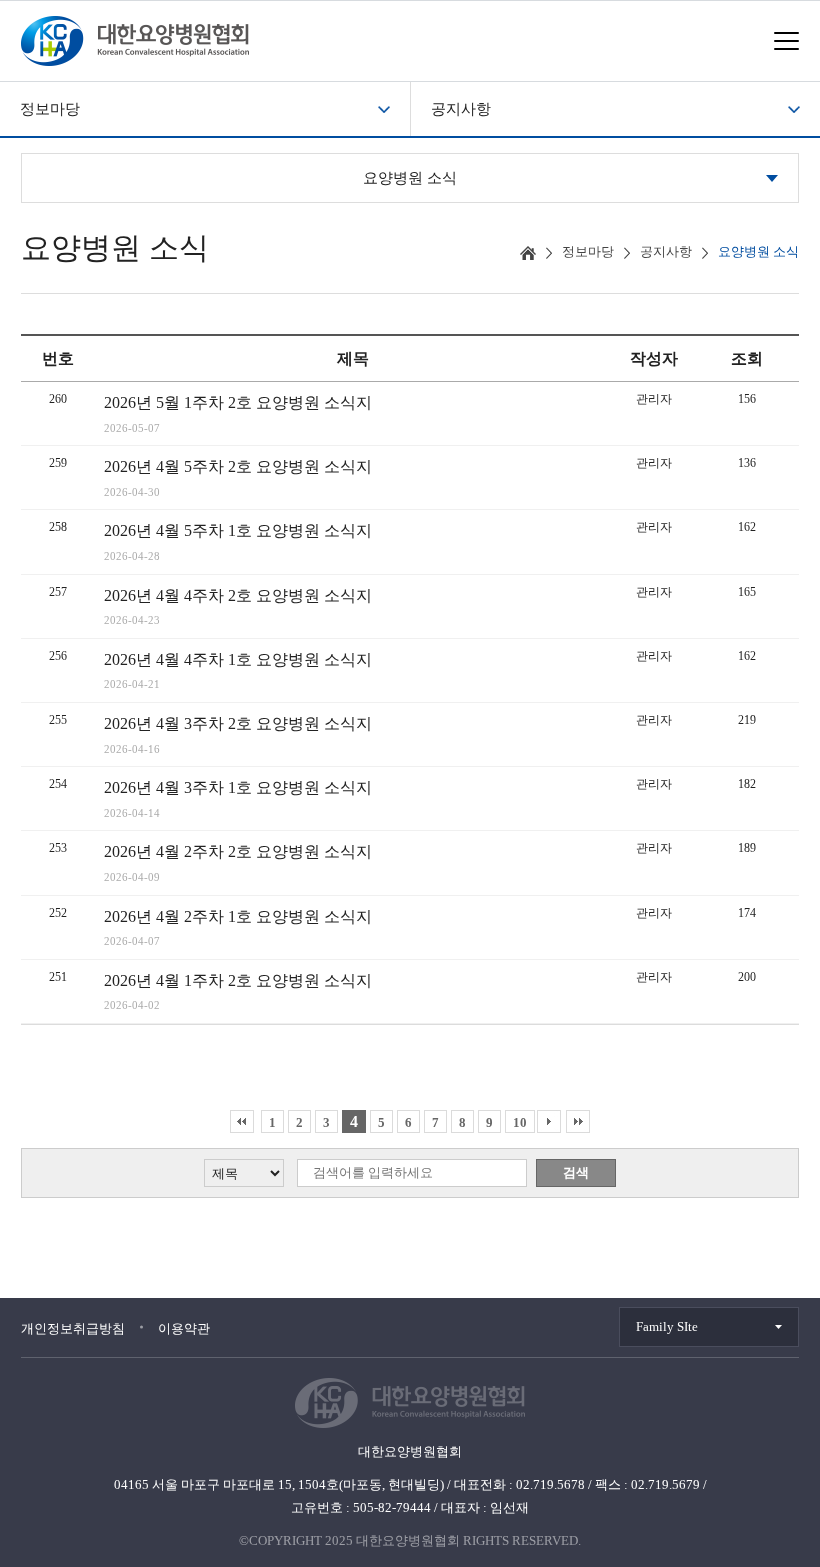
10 (520, 1122)
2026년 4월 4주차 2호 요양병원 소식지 (238, 595)
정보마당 (50, 109)
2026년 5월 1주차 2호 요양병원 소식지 (238, 402)
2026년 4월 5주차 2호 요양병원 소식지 (238, 466)
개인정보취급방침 (73, 1328)
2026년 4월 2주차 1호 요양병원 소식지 (238, 916)
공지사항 (461, 109)
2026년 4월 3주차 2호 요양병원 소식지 (238, 723)
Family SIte (667, 1326)
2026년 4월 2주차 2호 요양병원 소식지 (238, 851)
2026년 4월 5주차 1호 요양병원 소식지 (238, 530)
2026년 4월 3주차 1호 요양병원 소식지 (238, 787)
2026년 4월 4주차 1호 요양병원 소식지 (238, 659)
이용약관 (184, 1328)
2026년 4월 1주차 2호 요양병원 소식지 (238, 980)
